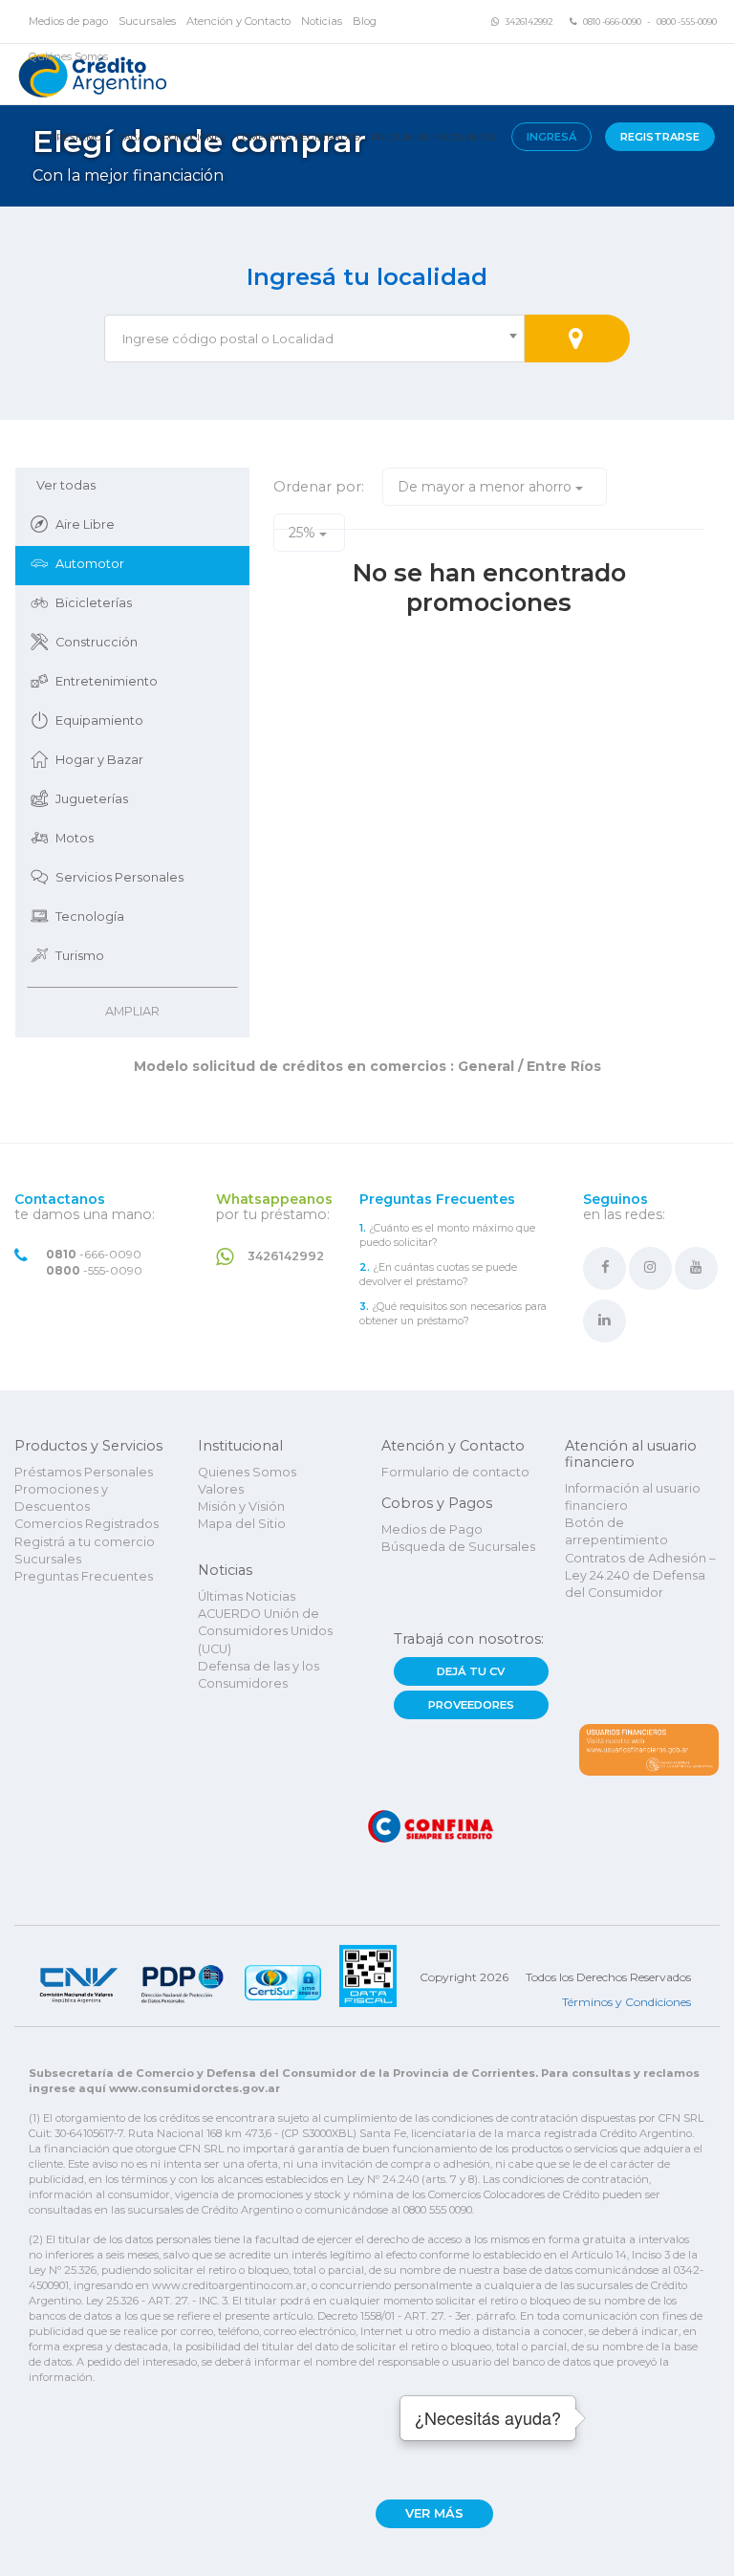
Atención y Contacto (238, 21)
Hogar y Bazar (99, 760)
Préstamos (78, 137)
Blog (365, 21)
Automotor (90, 564)
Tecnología (90, 917)
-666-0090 (94, 1255)
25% (304, 533)
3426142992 (529, 22)
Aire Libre (85, 524)
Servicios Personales (119, 877)
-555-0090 (94, 1271)
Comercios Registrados (298, 137)
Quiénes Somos (68, 56)
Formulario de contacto (455, 1472)
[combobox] (314, 338)
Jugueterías (92, 799)
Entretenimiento (107, 681)
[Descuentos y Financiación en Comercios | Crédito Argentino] (90, 74)
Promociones (191, 137)
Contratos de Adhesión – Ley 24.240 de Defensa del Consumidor (640, 1576)
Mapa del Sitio (242, 1524)
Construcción (97, 642)
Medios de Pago (432, 1529)
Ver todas (66, 485)
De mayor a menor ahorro (486, 487)
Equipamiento (99, 720)
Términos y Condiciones (626, 2002)
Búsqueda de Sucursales (458, 1547)
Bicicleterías (94, 603)
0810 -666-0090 (612, 22)
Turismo (80, 956)
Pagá (131, 137)
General (486, 1066)
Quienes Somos (247, 1472)
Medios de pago (68, 21)
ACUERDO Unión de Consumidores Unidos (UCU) (265, 1631)
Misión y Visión (241, 1506)
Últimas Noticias (247, 1596)
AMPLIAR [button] (132, 1011)
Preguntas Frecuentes (433, 137)
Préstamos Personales (84, 1472)
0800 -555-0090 (687, 22)
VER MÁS (434, 2513)
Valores (221, 1489)
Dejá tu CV (471, 1671)
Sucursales (147, 21)
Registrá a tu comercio (85, 1542)
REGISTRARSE (660, 137)
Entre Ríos (562, 1066)
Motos (75, 838)
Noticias (322, 21)
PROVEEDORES (471, 1705)
